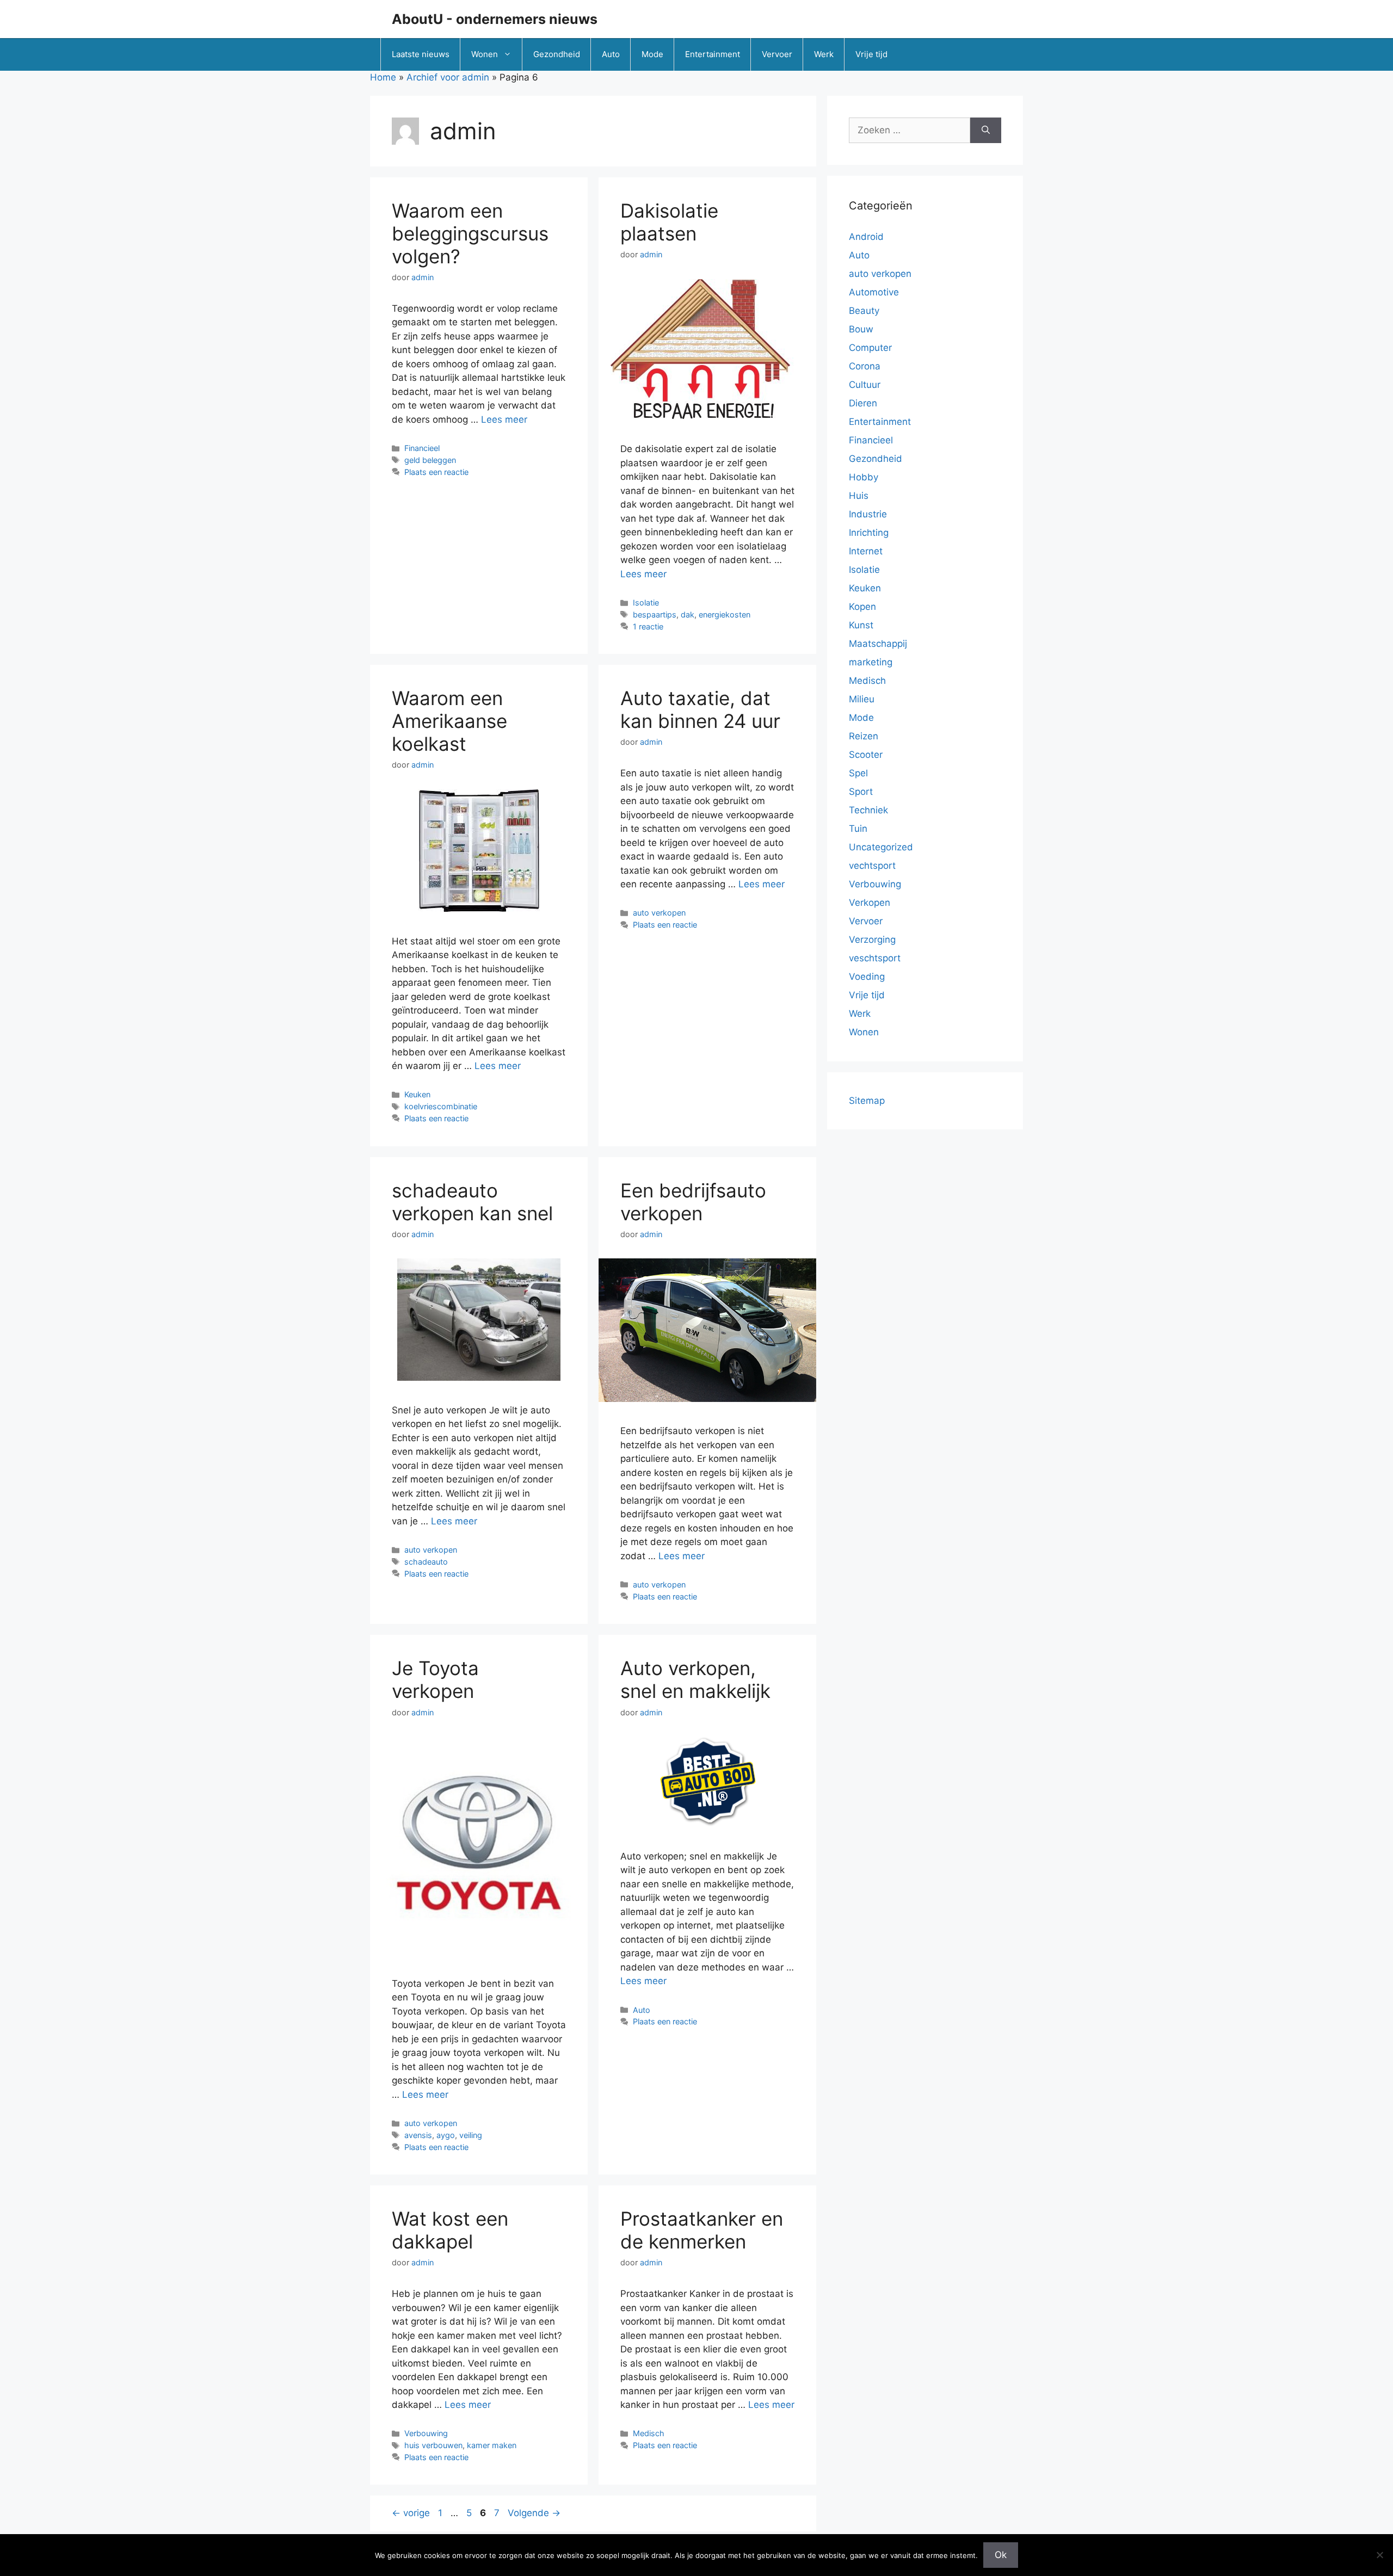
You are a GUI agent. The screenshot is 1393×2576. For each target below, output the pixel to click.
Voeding (867, 977)
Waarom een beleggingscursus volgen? (470, 233)
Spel (858, 773)
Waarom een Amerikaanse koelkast (449, 721)
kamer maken (492, 2445)
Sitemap (867, 1101)
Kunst (861, 625)
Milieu (862, 699)
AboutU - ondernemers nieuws (495, 19)
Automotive (874, 292)
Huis (859, 496)
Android (866, 237)
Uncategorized (881, 847)
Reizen (864, 736)
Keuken (417, 1094)
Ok (1001, 2555)
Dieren (863, 403)
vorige (411, 2513)
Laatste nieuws (421, 54)
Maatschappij (878, 644)
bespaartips (655, 614)
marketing (871, 662)
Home (383, 77)
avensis (418, 2135)
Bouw (861, 329)
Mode (652, 54)
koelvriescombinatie (441, 1106)
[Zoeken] (986, 131)
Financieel (422, 448)
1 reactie (648, 626)
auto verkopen (659, 913)
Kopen (862, 607)
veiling (471, 2135)
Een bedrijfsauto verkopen (693, 1202)
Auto (611, 54)
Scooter (866, 755)
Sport (861, 792)
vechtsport (872, 866)
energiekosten (725, 614)
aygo (446, 2135)
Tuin (858, 829)
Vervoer (777, 54)
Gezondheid (557, 54)
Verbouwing (426, 2433)
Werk (824, 54)
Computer (870, 348)
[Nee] (1379, 2555)
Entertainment (713, 54)
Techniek (868, 810)
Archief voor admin (448, 77)
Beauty (864, 311)
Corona (865, 366)
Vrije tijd (871, 54)
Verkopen (870, 903)
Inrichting (869, 533)
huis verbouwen (433, 2445)
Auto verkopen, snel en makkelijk (695, 1679)
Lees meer (504, 419)
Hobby (864, 477)
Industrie (868, 514)
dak (688, 614)
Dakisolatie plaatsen (669, 222)
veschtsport (875, 958)
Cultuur (865, 385)
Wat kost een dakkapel (450, 2230)
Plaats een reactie (436, 472)
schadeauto (426, 1562)
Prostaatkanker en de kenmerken (702, 2230)
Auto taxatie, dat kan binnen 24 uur (700, 709)
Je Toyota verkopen (435, 1679)
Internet (866, 551)
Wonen (485, 54)
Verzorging (872, 940)
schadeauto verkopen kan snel (472, 1202)
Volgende (534, 2513)
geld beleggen (430, 460)
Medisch (649, 2433)
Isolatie (646, 603)
